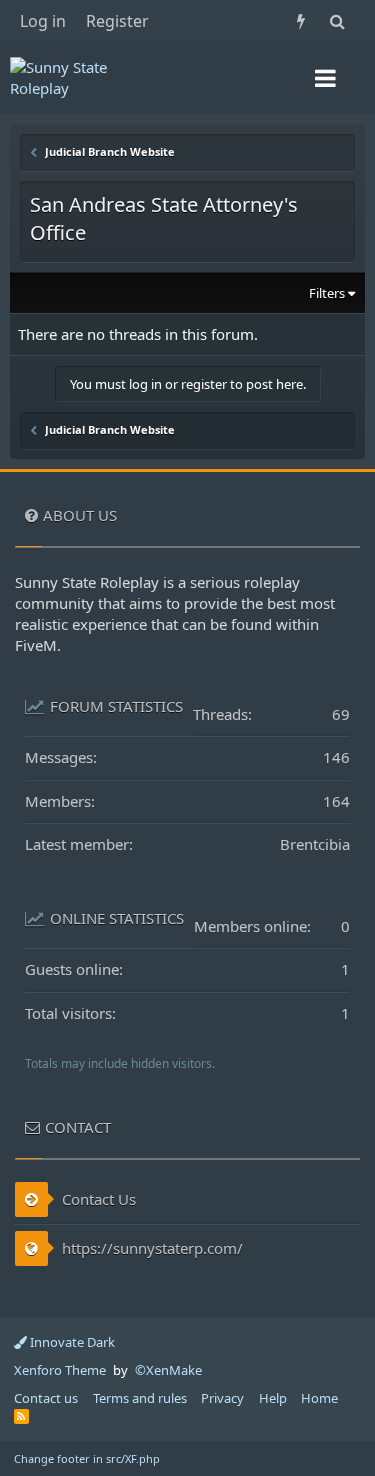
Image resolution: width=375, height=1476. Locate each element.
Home (319, 1398)
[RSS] (21, 1416)
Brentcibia (315, 844)
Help (273, 1398)
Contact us (46, 1398)
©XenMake (168, 1370)
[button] (325, 78)
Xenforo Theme (60, 1370)
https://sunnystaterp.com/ (150, 1248)
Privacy (222, 1398)
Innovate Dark (71, 1342)
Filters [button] (327, 293)
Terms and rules (140, 1398)
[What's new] (301, 20)
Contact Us (97, 1199)
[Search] (337, 20)
